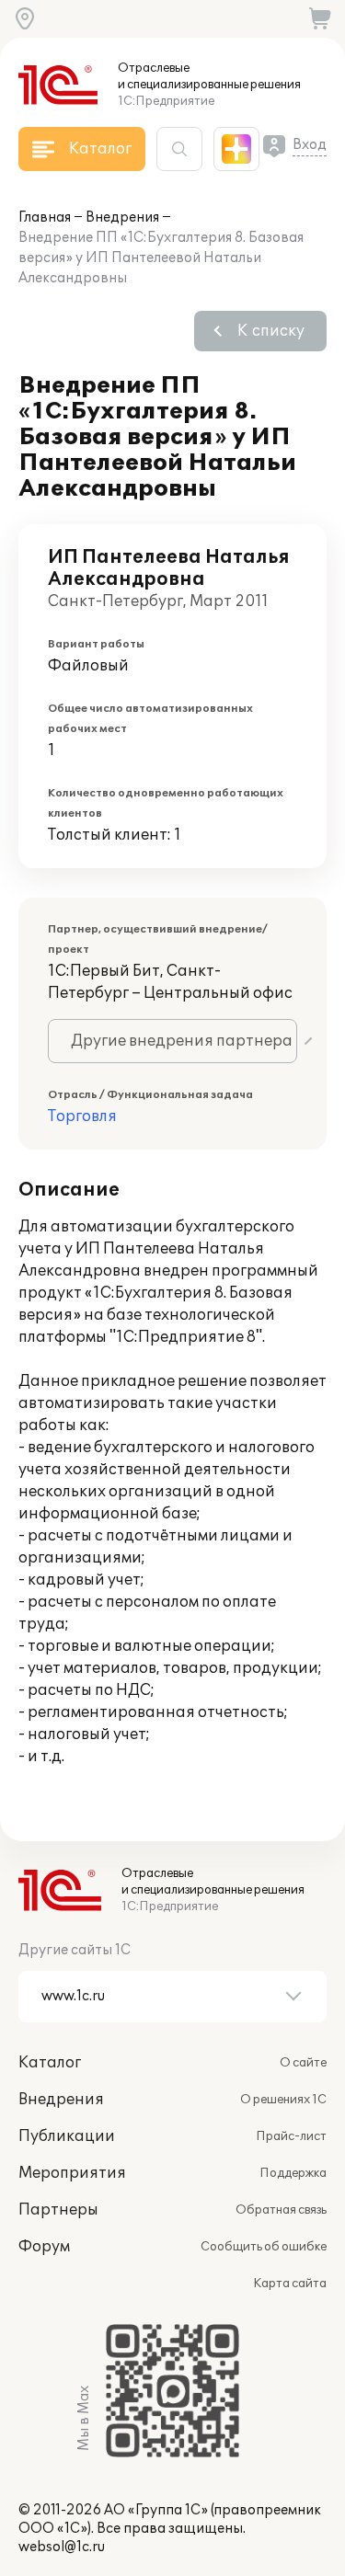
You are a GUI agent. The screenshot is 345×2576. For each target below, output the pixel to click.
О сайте (303, 2063)
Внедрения (122, 218)
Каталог (50, 2063)
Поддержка (293, 2173)
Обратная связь (281, 2210)
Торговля (82, 1116)
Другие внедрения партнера (182, 1041)
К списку (271, 331)
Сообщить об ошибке (264, 2247)
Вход (310, 145)
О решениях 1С (283, 2100)
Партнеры (58, 2210)
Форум (44, 2247)
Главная (45, 218)
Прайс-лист (291, 2136)
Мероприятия (72, 2173)
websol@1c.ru (62, 2547)
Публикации (67, 2136)
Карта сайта (290, 2284)
